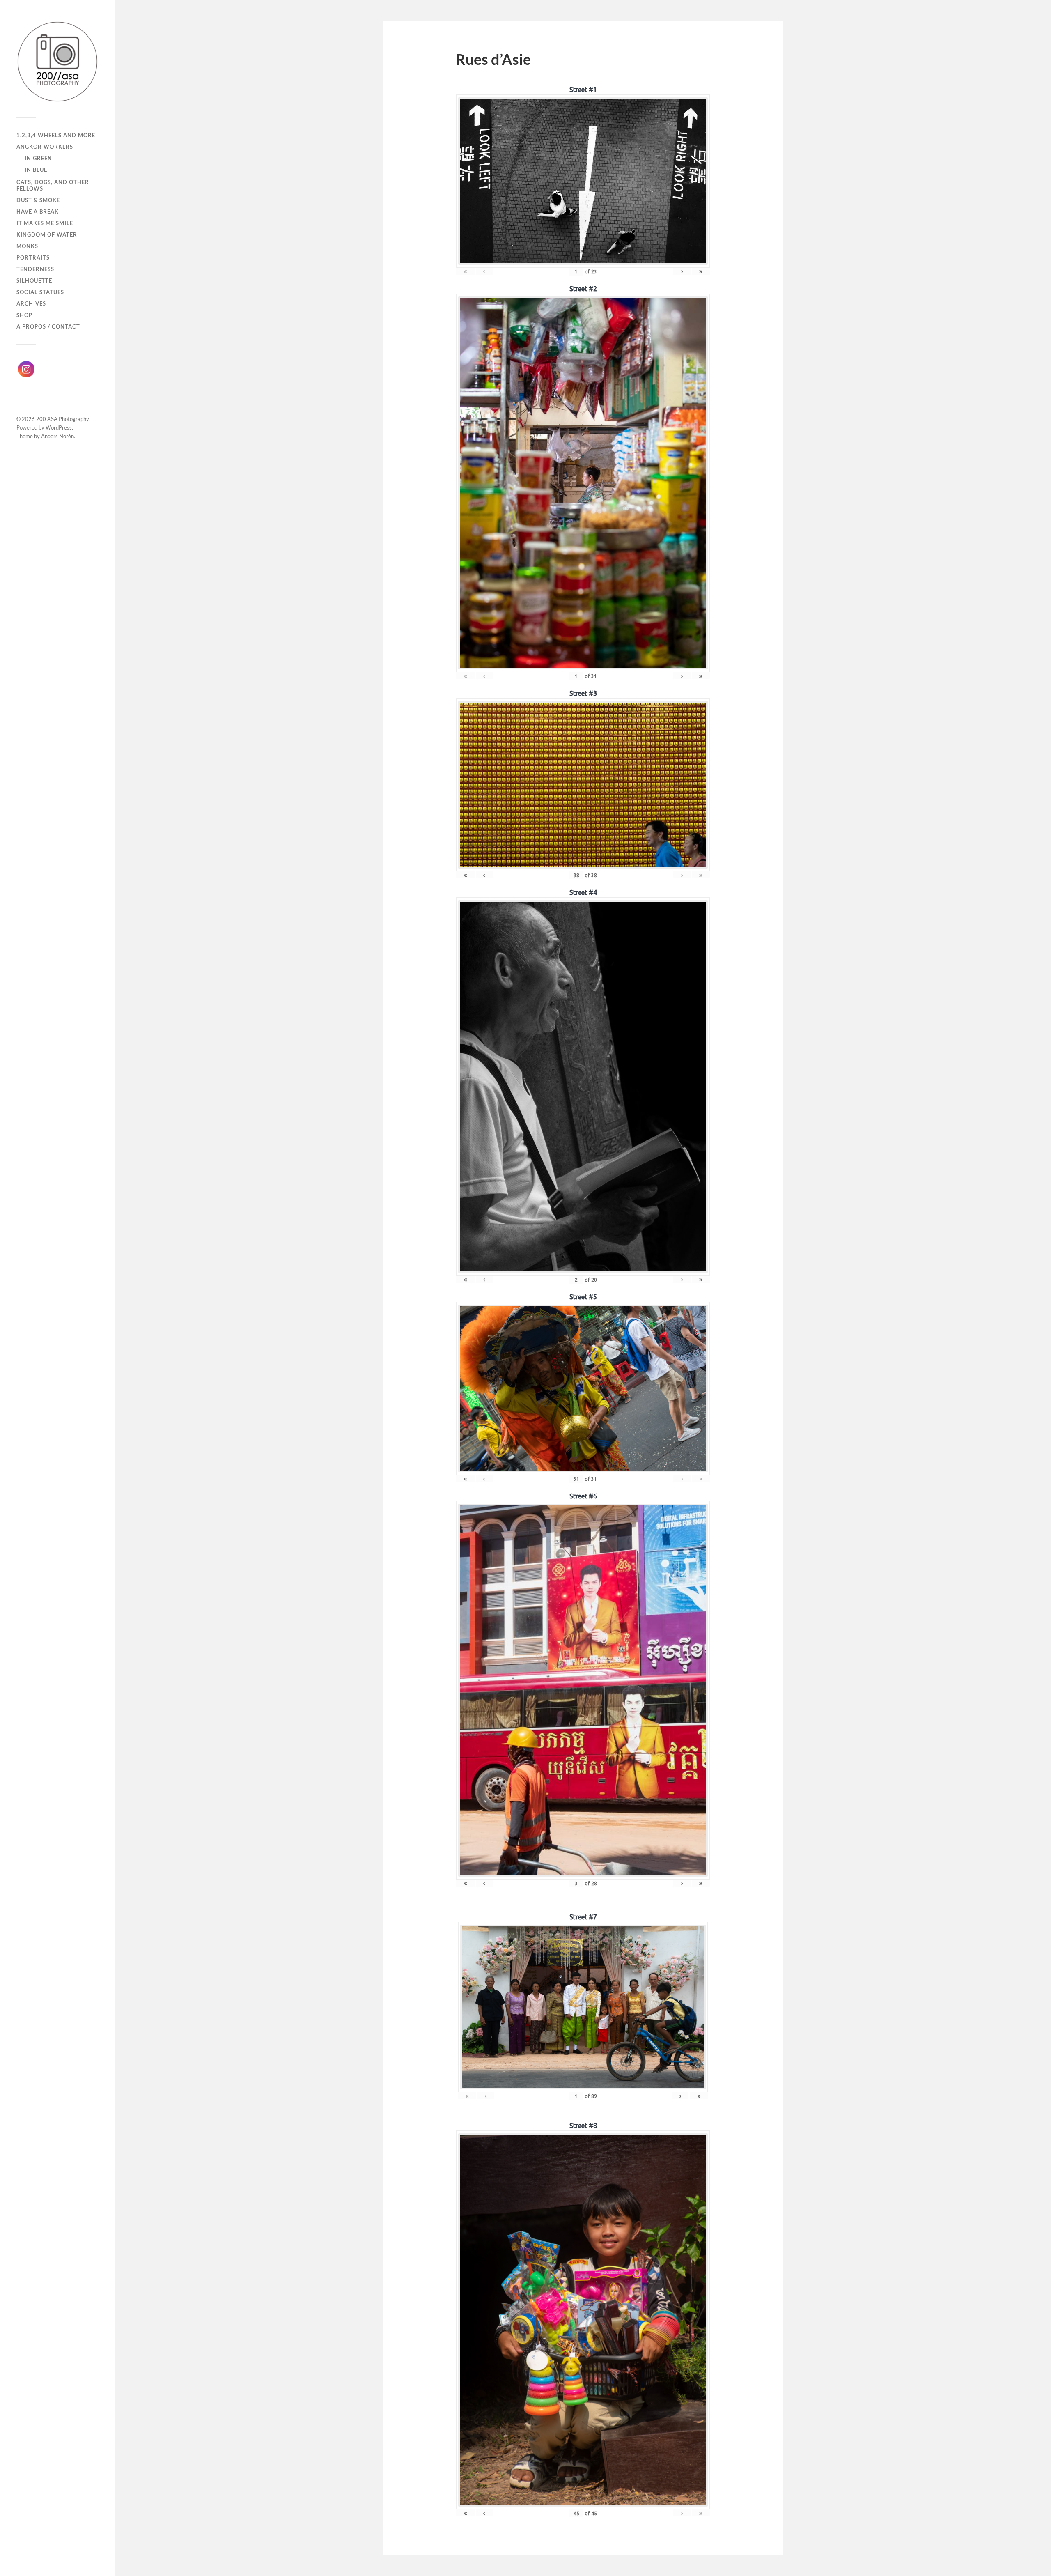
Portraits (33, 257)
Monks (27, 246)
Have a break (38, 211)
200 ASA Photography (62, 419)
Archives (31, 303)
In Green (38, 158)
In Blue (36, 170)
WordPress (59, 427)
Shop (24, 315)
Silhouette (34, 280)
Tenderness (35, 269)
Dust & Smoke (38, 200)
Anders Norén (57, 436)
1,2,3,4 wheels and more (56, 135)
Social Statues (40, 292)
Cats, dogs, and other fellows (53, 185)
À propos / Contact (48, 326)
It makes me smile (45, 223)
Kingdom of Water (47, 234)
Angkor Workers (45, 147)
